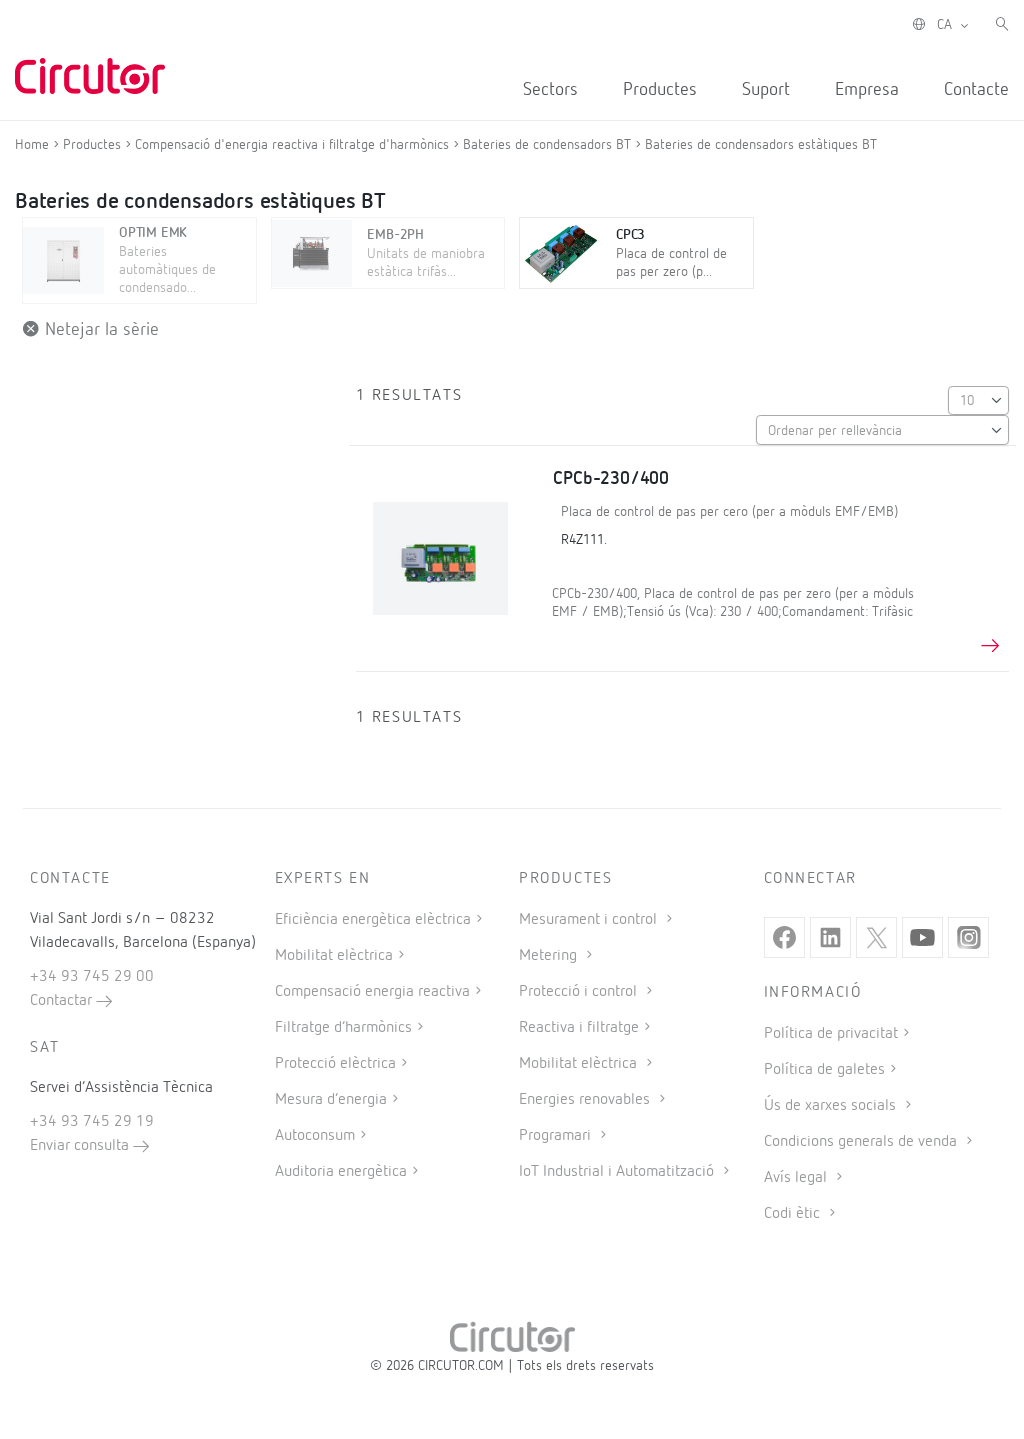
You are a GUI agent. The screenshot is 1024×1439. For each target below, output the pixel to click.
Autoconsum (315, 1136)
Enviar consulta (81, 1146)
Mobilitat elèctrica (334, 956)
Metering (550, 956)
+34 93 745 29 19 (92, 1122)
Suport (766, 90)
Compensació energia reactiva (372, 992)
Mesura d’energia (331, 1100)
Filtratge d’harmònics (343, 1028)
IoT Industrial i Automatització (618, 1172)
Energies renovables (586, 1100)
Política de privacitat (831, 1034)
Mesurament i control (590, 920)
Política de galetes (824, 1070)
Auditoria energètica (341, 1172)
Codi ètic (794, 1214)
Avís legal (797, 1178)
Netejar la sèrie (99, 330)
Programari (557, 1136)
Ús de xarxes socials (832, 1106)
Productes (660, 90)
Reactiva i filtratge (579, 1028)
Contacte (976, 90)
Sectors (550, 90)
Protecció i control (580, 992)
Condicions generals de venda (862, 1142)
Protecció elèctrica (335, 1064)
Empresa (867, 90)
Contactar (63, 1001)
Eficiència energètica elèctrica (373, 920)
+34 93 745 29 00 (92, 977)
